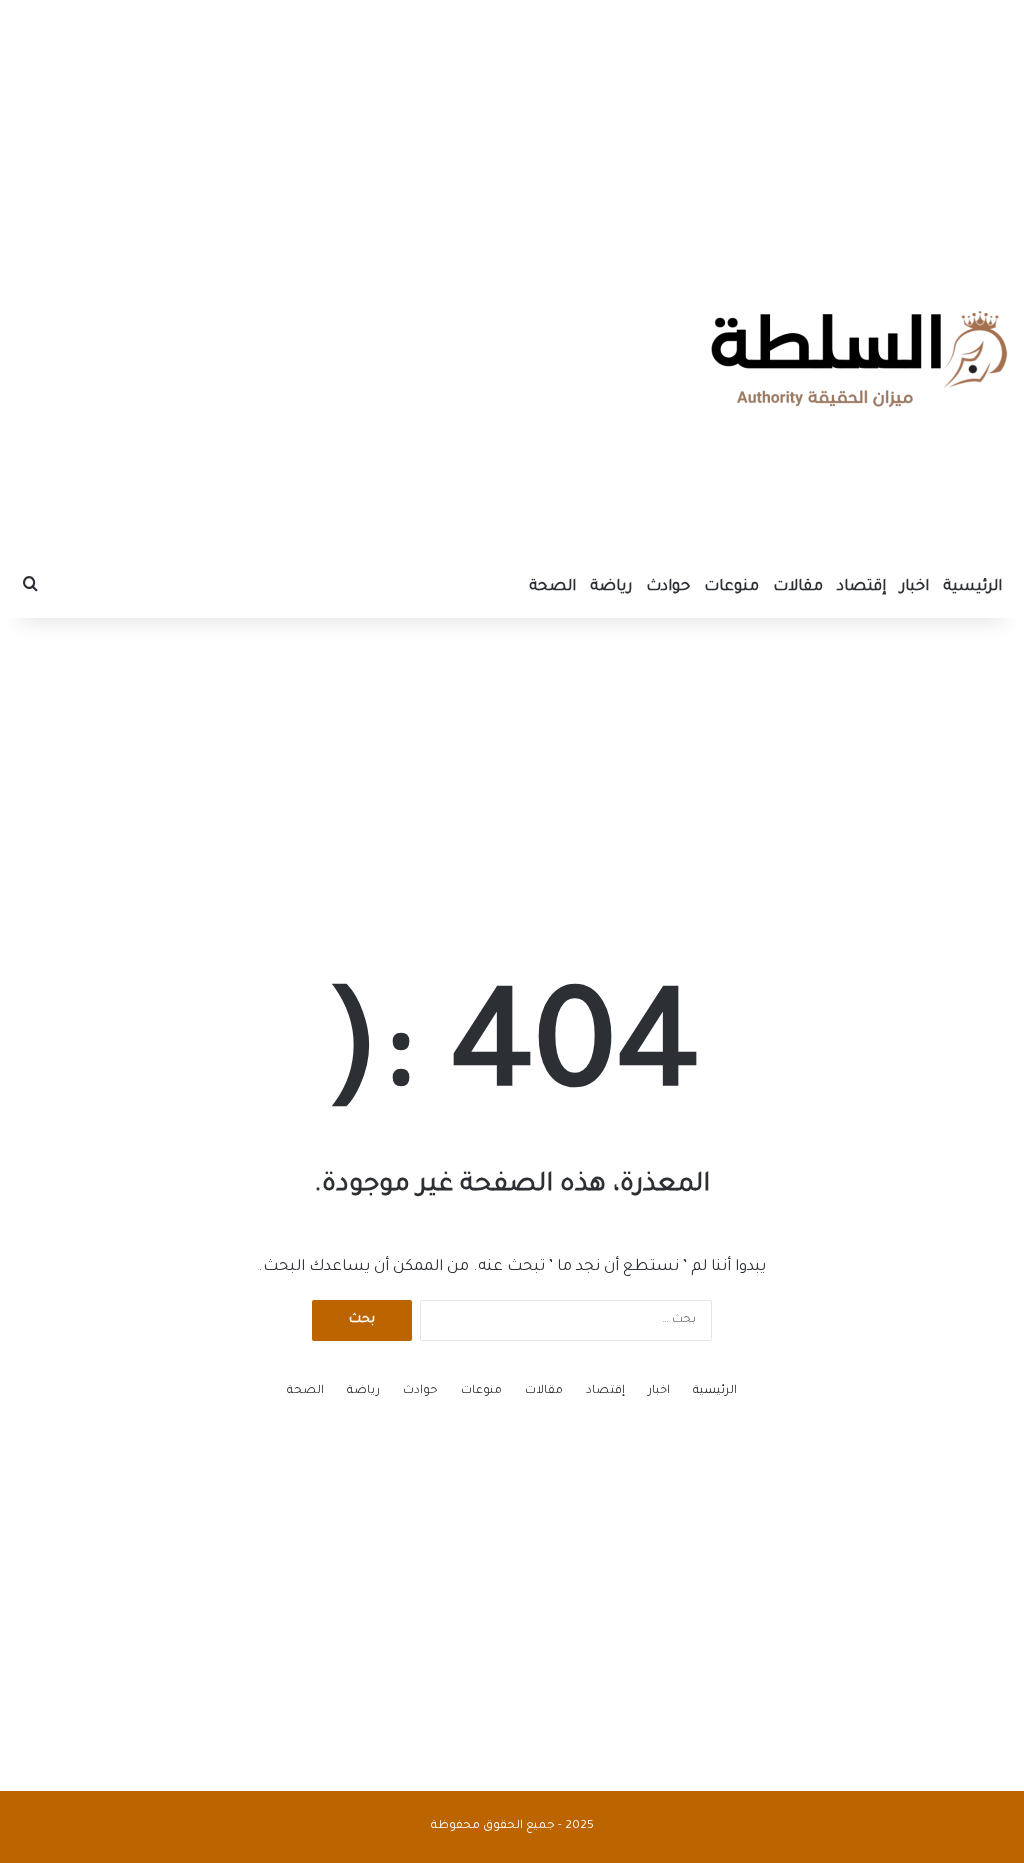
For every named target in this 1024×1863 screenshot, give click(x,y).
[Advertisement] (512, 125)
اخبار (914, 587)
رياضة (611, 587)
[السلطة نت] (859, 359)
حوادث (668, 587)
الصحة (552, 587)
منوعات (731, 587)
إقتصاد (861, 587)
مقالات (798, 587)
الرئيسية (972, 587)
